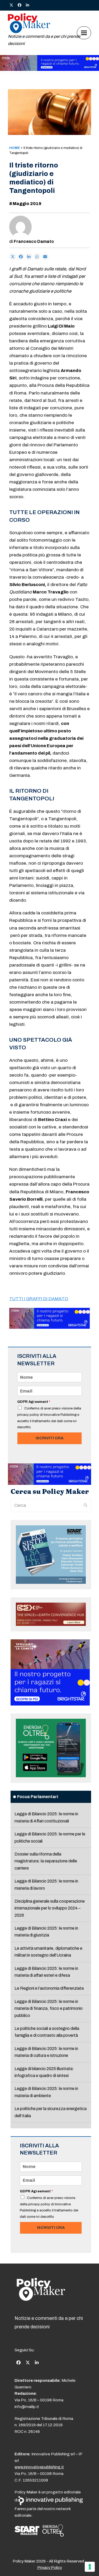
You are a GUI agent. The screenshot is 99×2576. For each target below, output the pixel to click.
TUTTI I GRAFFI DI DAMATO (39, 1299)
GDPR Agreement (34, 1402)
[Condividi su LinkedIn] (29, 257)
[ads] (49, 69)
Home (15, 148)
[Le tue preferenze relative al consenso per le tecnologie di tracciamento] (90, 2567)
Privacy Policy (49, 2568)
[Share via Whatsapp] (37, 257)
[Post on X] (13, 257)
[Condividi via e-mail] (45, 257)
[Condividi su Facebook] (21, 257)
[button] (84, 33)
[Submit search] (86, 1505)
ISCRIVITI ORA (49, 1438)
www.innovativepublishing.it (39, 2467)
